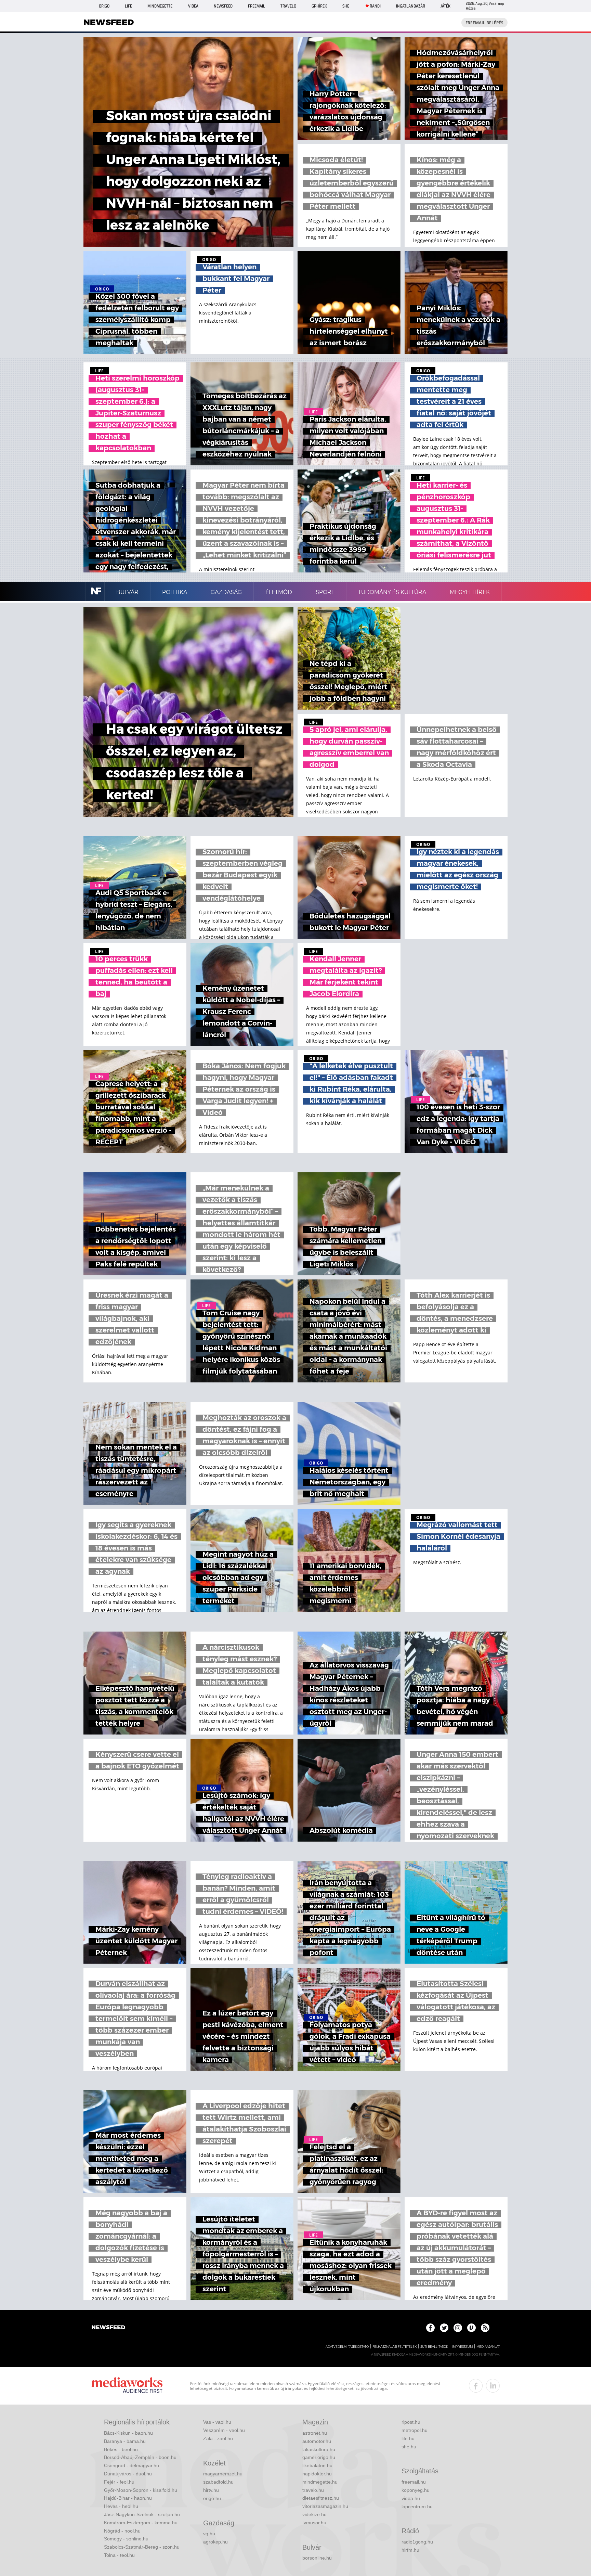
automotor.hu (317, 2441)
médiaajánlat (488, 2347)
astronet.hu (315, 2433)
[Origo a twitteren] (444, 2328)
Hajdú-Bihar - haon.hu (128, 2498)
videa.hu (411, 2498)
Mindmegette (160, 6)
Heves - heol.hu (121, 2506)
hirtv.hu (211, 2490)
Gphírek (319, 6)
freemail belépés (484, 23)
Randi (375, 6)
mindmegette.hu (320, 2482)
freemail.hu (414, 2482)
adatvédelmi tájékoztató (347, 2347)
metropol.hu (415, 2430)
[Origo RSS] (485, 2328)
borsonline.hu (317, 2558)
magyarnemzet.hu (223, 2474)
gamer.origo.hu (319, 2457)
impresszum (462, 2347)
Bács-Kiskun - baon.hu (128, 2433)
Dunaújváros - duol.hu (128, 2474)
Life (128, 6)
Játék (445, 6)
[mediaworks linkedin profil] (493, 2386)
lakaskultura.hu (319, 2449)
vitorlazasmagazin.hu (325, 2506)
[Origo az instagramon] (458, 2328)
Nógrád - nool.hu (122, 2531)
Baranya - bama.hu (125, 2441)
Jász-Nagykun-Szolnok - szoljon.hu (142, 2514)
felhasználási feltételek (395, 2347)
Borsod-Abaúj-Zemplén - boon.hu (140, 2457)
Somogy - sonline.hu (126, 2539)
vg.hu (209, 2534)
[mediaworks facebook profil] (476, 2386)
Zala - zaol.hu (218, 2438)
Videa (193, 6)
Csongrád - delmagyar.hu (132, 2465)
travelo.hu (313, 2490)
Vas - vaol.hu (217, 2422)
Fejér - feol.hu (119, 2482)
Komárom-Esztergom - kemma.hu (141, 2523)
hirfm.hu (410, 2550)
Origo (104, 6)
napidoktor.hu (317, 2474)
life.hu (408, 2438)
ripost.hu (411, 2422)
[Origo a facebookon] (430, 2328)
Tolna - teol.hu (119, 2555)
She (346, 6)
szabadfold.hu (218, 2482)
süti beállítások (434, 2347)
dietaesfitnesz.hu (321, 2498)
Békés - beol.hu (121, 2449)
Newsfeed (223, 6)
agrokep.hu (215, 2542)
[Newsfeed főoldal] (108, 2328)
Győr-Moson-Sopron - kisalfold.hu (141, 2490)
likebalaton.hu (317, 2465)
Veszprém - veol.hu (224, 2430)
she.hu (409, 2447)
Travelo (288, 6)
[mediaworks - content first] (127, 2386)
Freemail (257, 6)
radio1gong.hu (417, 2542)
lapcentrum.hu (417, 2507)
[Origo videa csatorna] (471, 2328)
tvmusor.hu (314, 2523)
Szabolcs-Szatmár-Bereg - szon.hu (142, 2547)
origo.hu (212, 2498)
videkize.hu (314, 2514)
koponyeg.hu (416, 2490)
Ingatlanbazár (411, 6)
